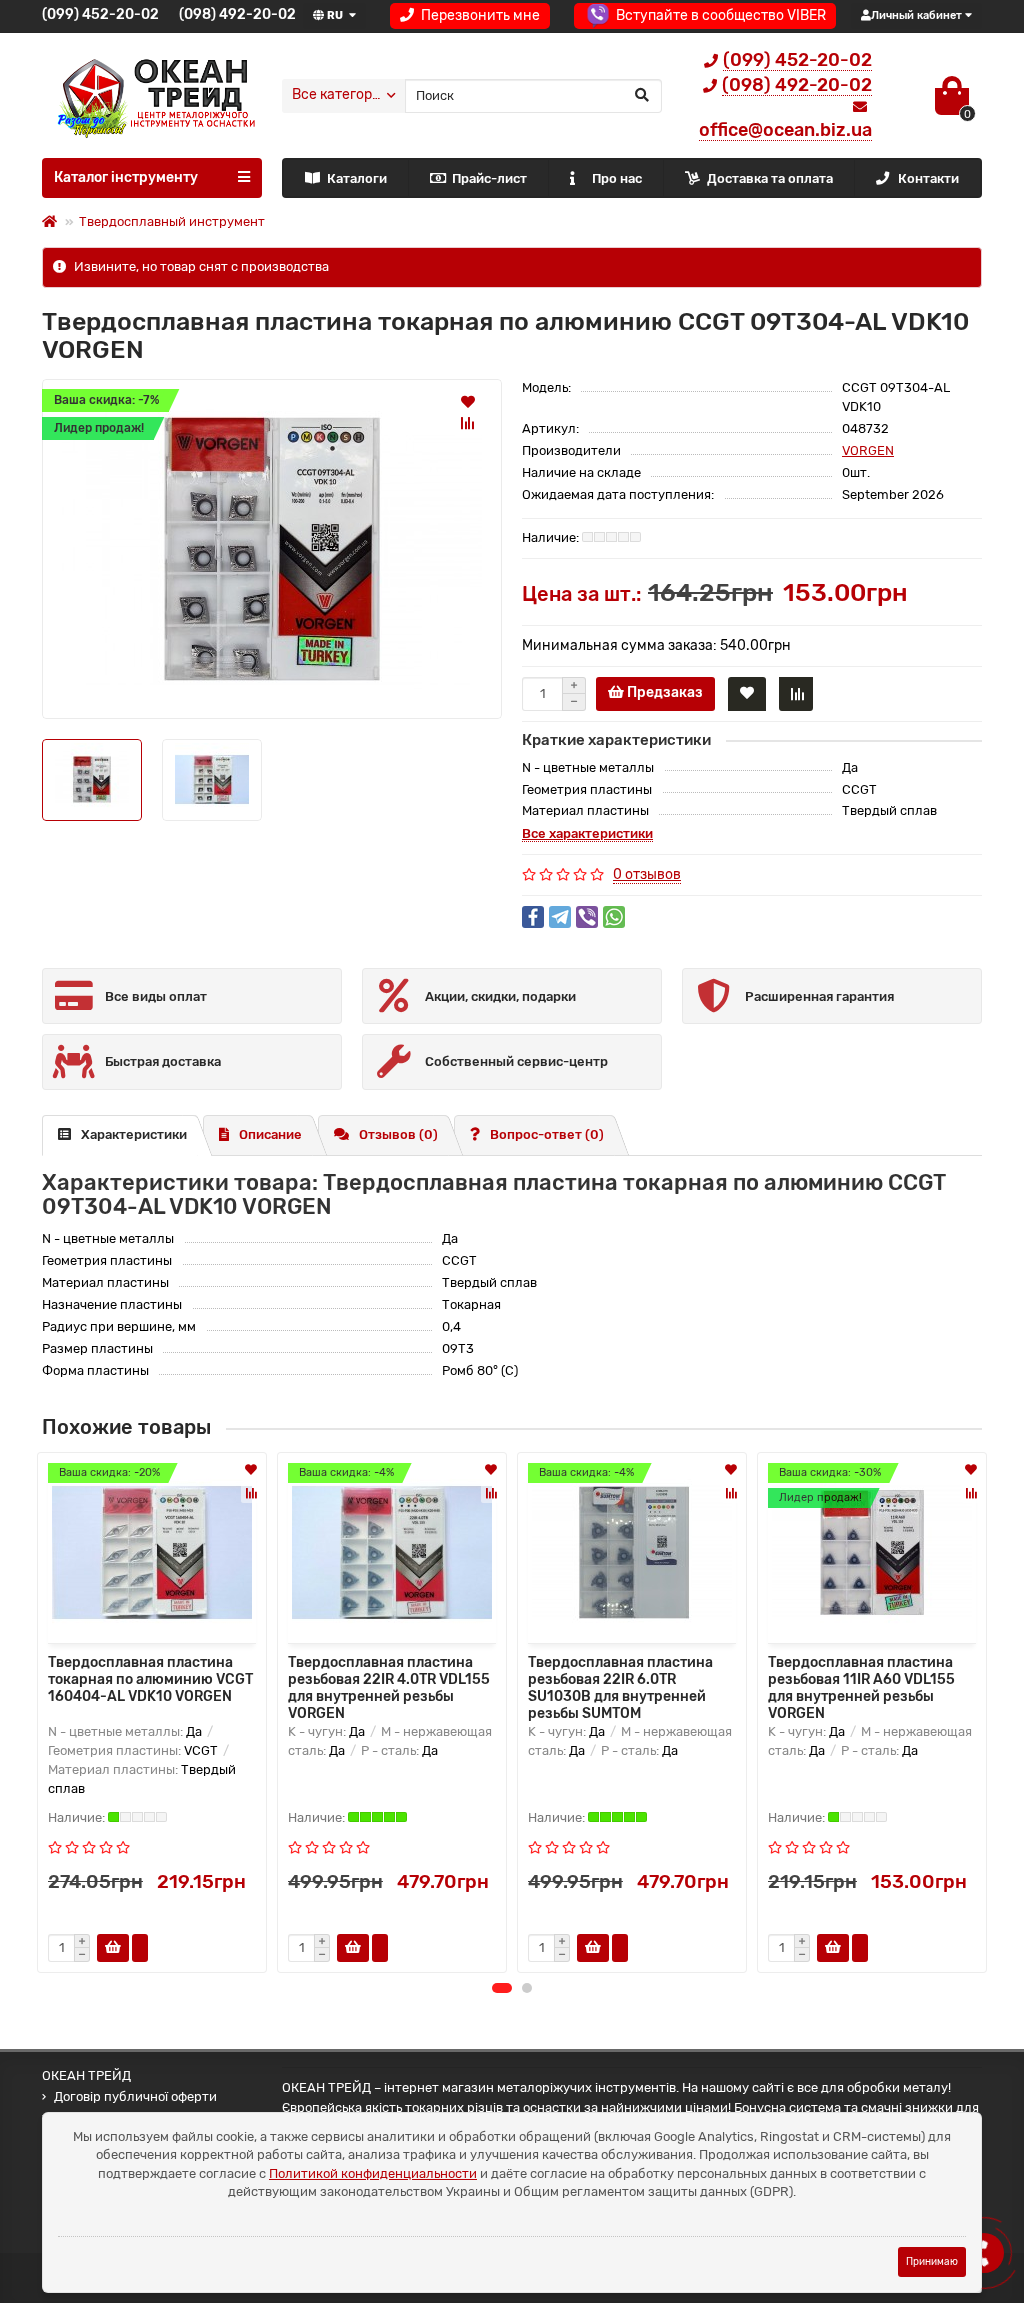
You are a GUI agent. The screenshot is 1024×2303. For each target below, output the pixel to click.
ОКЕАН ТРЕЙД (86, 2075)
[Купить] (113, 1948)
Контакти (928, 178)
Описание (270, 1134)
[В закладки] (468, 401)
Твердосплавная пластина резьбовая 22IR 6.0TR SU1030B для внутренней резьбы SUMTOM (620, 1686)
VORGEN (868, 450)
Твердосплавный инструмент (172, 221)
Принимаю (932, 2261)
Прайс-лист (489, 178)
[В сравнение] (468, 423)
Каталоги (357, 178)
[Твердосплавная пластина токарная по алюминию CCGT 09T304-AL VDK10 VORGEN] (272, 549)
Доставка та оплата (770, 178)
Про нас (617, 178)
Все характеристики (587, 833)
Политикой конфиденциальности (373, 2173)
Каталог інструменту (126, 177)
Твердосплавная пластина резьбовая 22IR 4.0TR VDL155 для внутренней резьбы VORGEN (389, 1686)
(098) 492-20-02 (237, 14)
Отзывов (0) (398, 1134)
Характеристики (134, 1134)
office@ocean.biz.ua (785, 130)
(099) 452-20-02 (100, 14)
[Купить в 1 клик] (140, 1948)
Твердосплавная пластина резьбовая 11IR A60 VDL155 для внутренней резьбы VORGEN (861, 1686)
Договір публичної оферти (135, 2096)
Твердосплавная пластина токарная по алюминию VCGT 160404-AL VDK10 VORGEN (150, 1679)
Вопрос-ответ (547, 1134)
